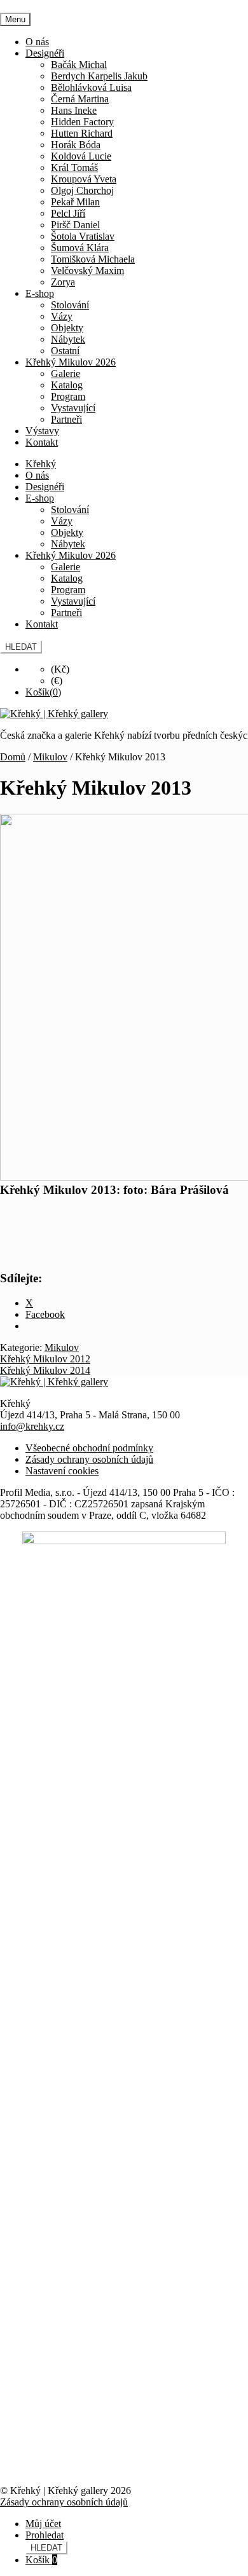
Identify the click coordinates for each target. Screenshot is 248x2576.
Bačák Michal (79, 65)
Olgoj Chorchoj (82, 190)
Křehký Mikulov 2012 (45, 1359)
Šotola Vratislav (83, 236)
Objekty (67, 328)
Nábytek (68, 339)
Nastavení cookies (62, 1471)
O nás (37, 42)
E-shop (40, 293)
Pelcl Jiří (68, 213)
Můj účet (43, 2524)
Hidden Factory (82, 122)
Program (68, 396)
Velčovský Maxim (87, 271)
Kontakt (42, 442)
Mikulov (50, 757)
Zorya (63, 282)
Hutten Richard (82, 133)
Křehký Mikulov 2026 (71, 362)
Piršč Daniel (75, 225)
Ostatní (65, 351)
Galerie (65, 373)
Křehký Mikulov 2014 (45, 1370)
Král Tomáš (74, 168)
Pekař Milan (75, 202)
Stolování (70, 305)
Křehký (41, 464)
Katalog (67, 385)
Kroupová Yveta (84, 179)
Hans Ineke (74, 110)
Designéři (45, 53)
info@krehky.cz (32, 1426)
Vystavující (73, 408)
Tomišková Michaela (93, 259)
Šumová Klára (80, 248)
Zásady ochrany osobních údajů (89, 1459)
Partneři (66, 419)
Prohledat (45, 2535)
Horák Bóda (76, 145)
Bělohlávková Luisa (91, 87)
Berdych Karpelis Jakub (99, 76)
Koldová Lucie (81, 156)
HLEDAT (21, 647)
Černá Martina (80, 99)
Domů (13, 757)
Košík (41, 2560)
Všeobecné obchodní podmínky (89, 1448)
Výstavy (42, 431)
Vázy (62, 316)
